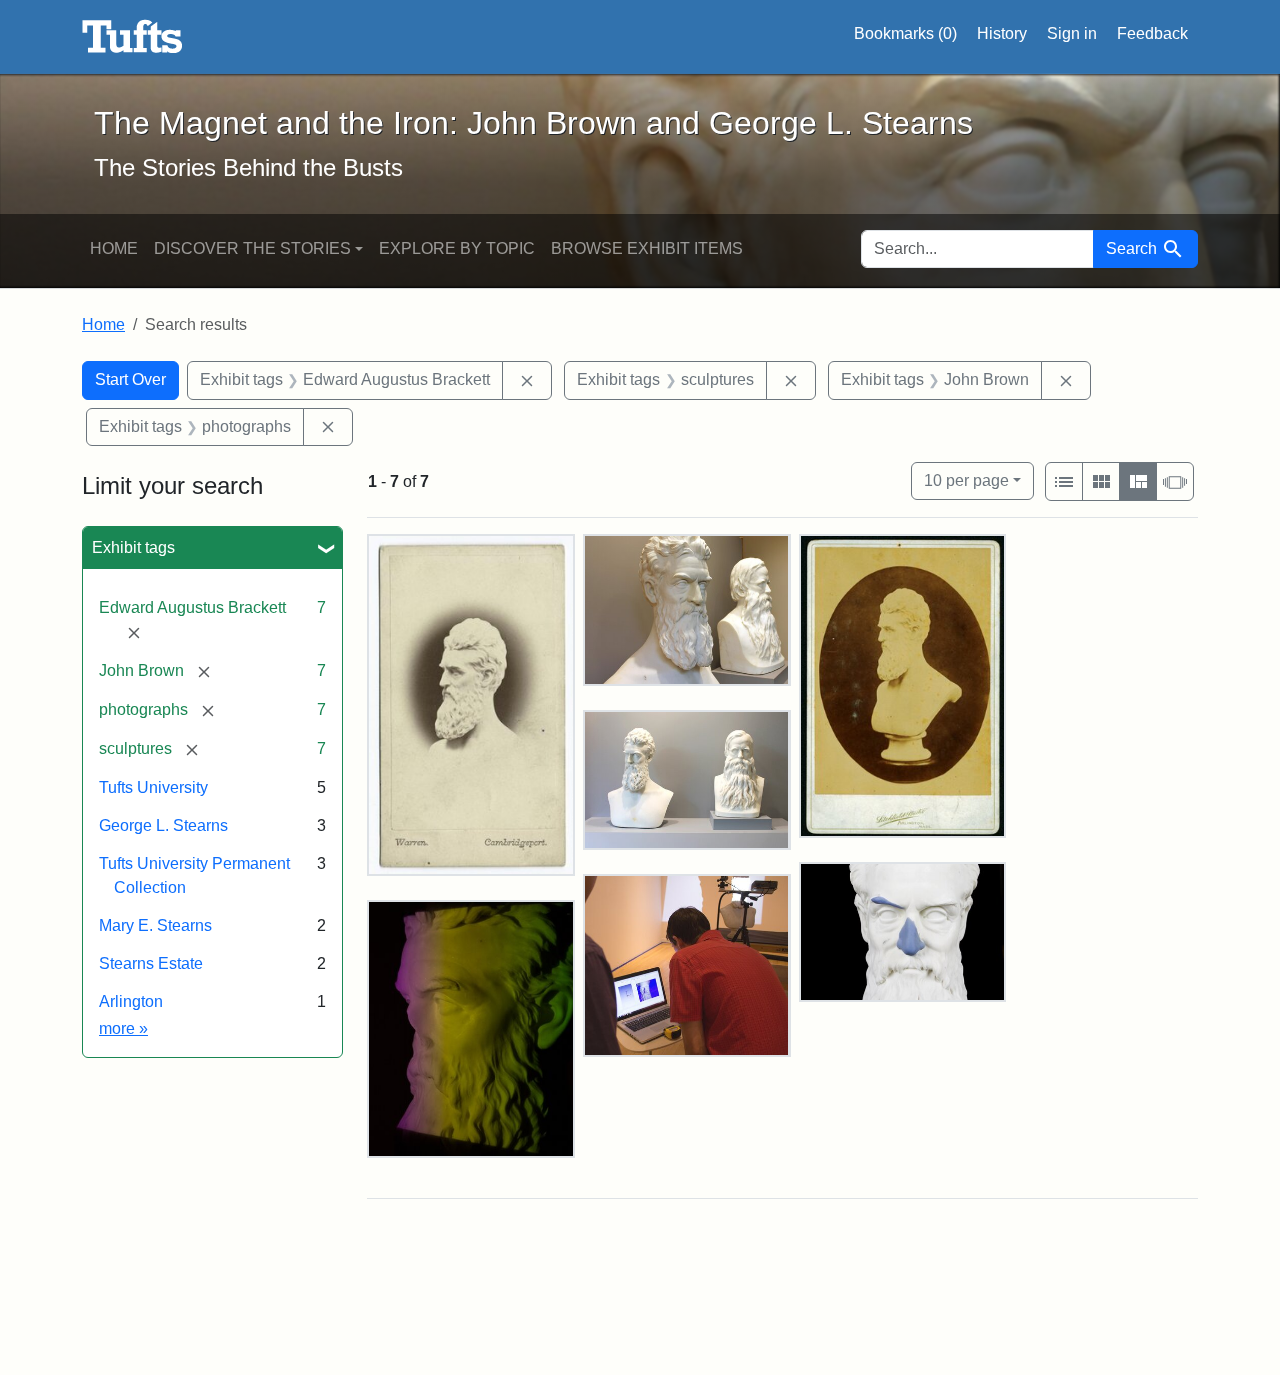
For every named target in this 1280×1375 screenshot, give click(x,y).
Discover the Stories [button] (252, 248)
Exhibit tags (133, 547)
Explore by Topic (457, 248)
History (1002, 33)
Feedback (1152, 33)
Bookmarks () (905, 33)
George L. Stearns (163, 825)
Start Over (130, 379)
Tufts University (153, 787)
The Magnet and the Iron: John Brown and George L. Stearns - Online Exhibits (132, 37)
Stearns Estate (151, 963)
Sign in (1072, 33)
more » (123, 1028)
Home (114, 248)
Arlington (131, 1001)
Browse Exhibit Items (647, 248)
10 (966, 480)
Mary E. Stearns (155, 925)
